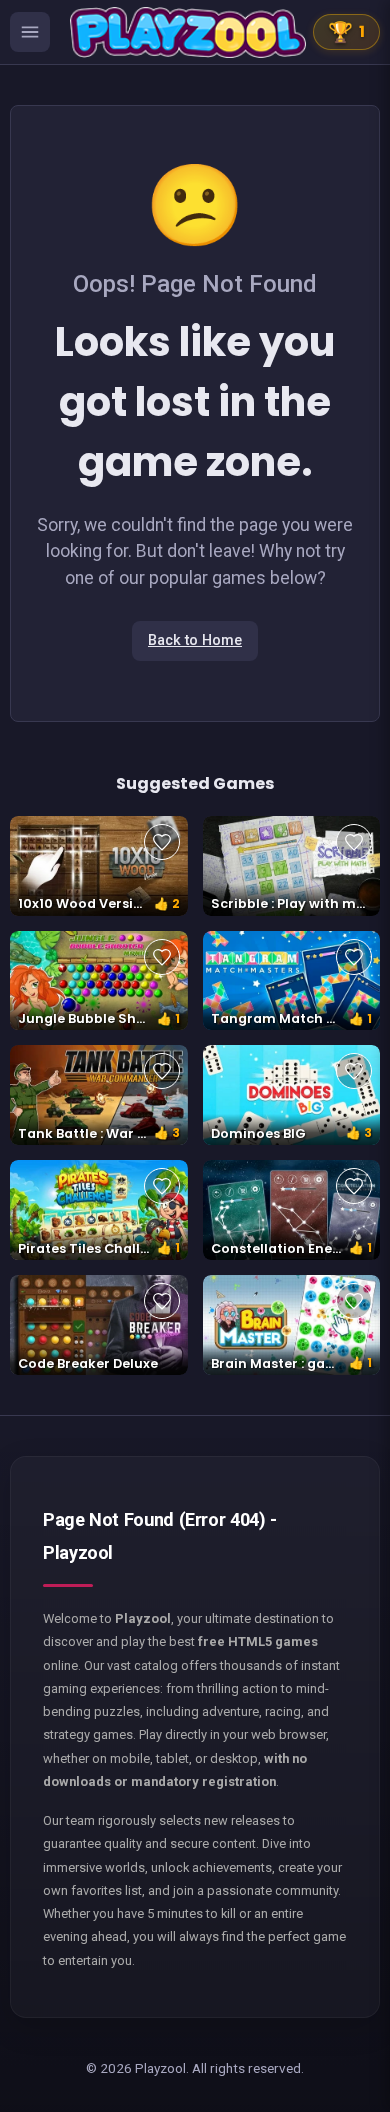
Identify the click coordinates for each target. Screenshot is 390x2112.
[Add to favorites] (162, 842)
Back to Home (195, 640)
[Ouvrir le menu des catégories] (30, 32)
